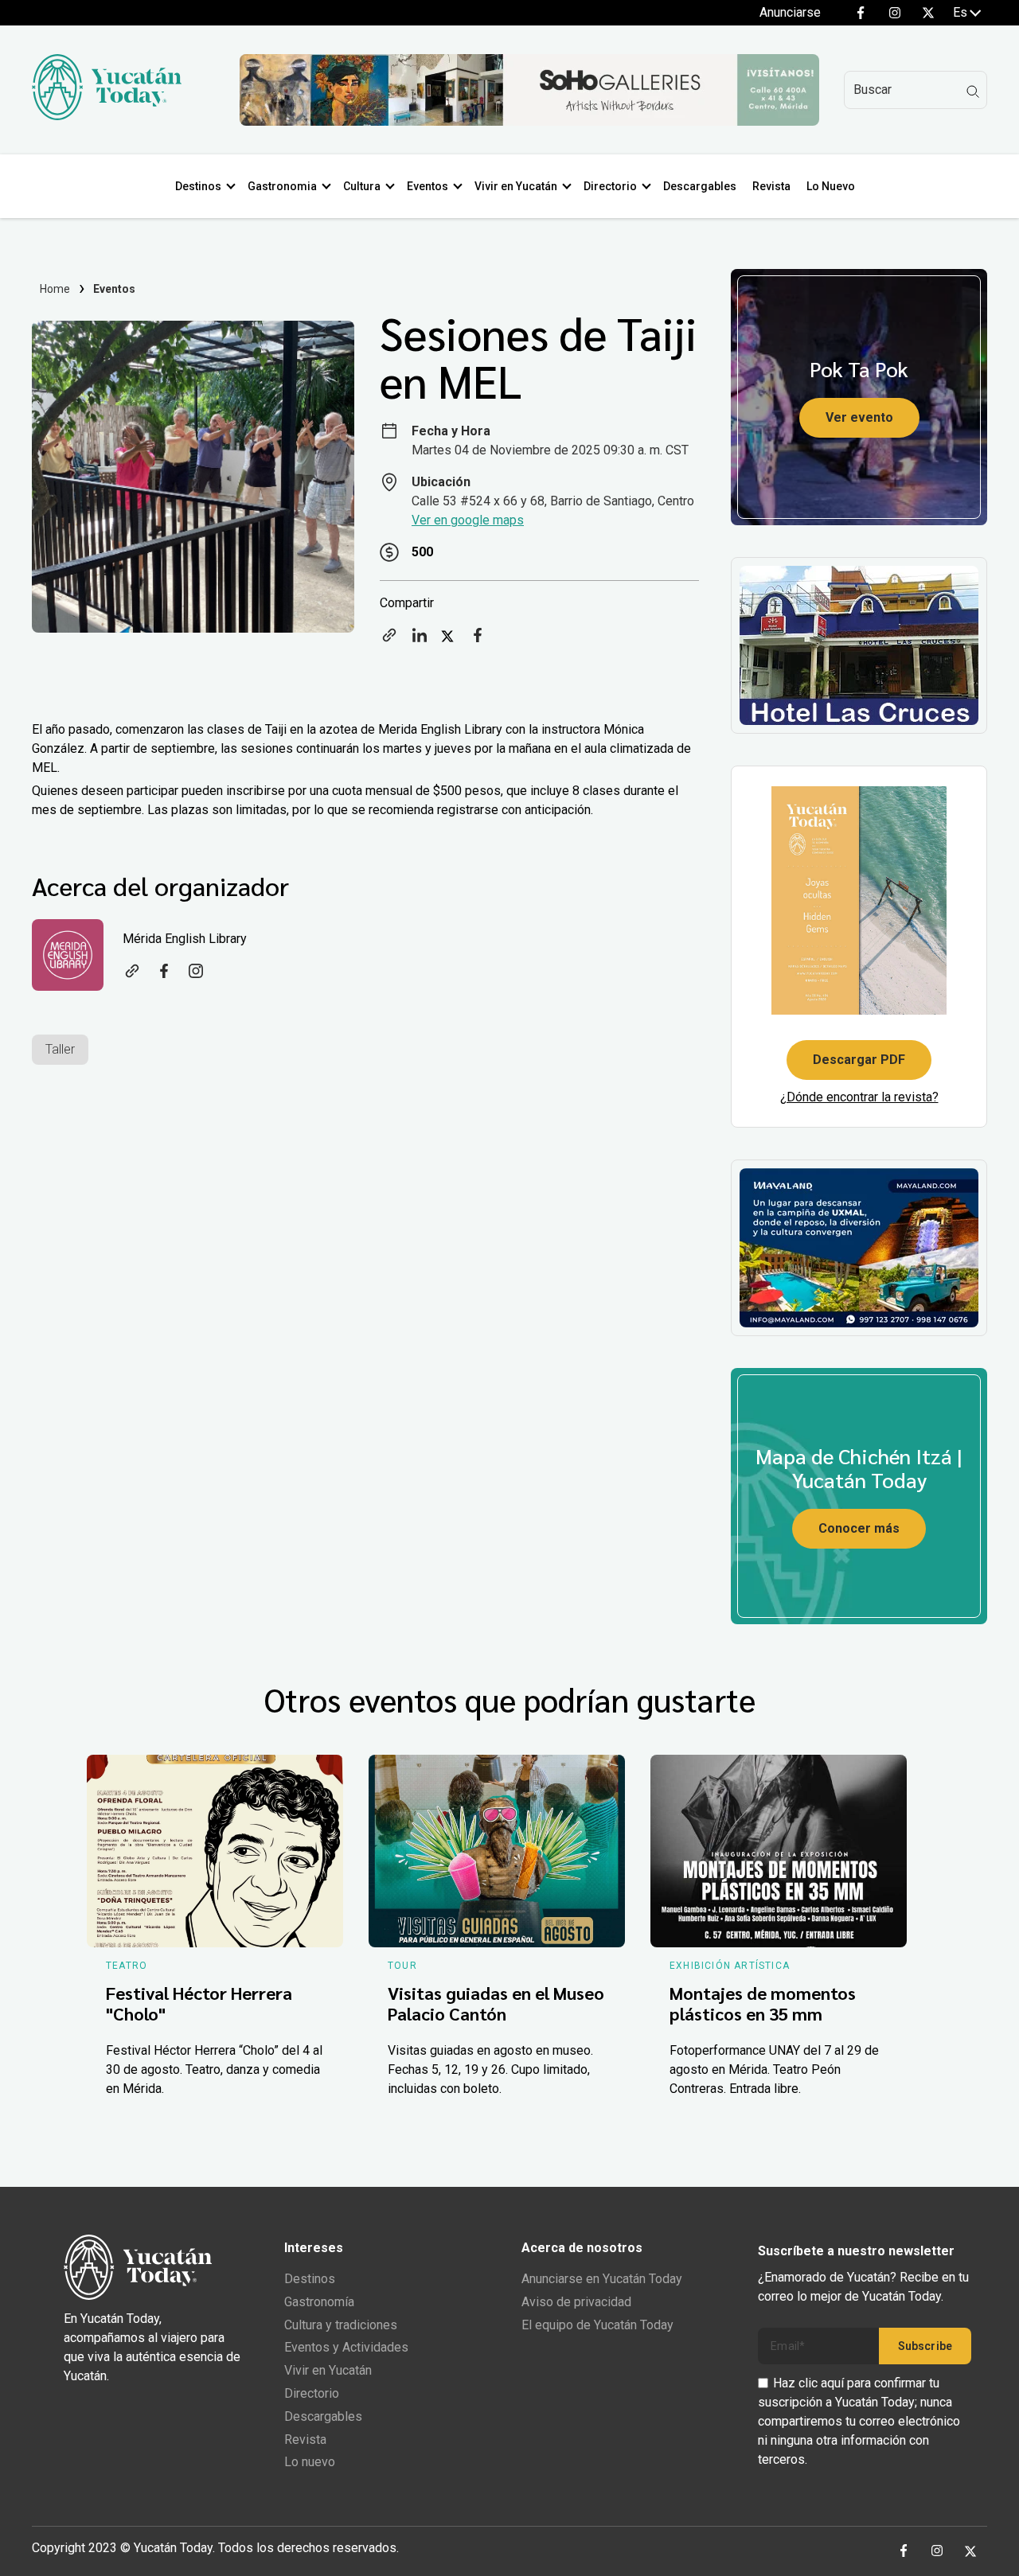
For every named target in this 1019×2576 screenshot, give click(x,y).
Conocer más (859, 1528)
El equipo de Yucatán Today (597, 2325)
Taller (60, 1049)
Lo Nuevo (831, 186)
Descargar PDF (859, 1060)
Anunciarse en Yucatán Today (602, 2279)
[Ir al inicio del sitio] (107, 116)
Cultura (362, 186)
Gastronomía (319, 2302)
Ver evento (859, 417)
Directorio (610, 186)
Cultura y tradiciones (341, 2325)
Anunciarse (790, 12)
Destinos (198, 186)
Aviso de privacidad (576, 2302)
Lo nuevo (310, 2462)
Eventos (428, 186)
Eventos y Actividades (346, 2347)
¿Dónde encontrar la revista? (859, 1097)
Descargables (700, 186)
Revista (771, 186)
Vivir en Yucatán (516, 186)
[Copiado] (389, 640)
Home (55, 289)
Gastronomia (282, 186)
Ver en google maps (468, 520)
